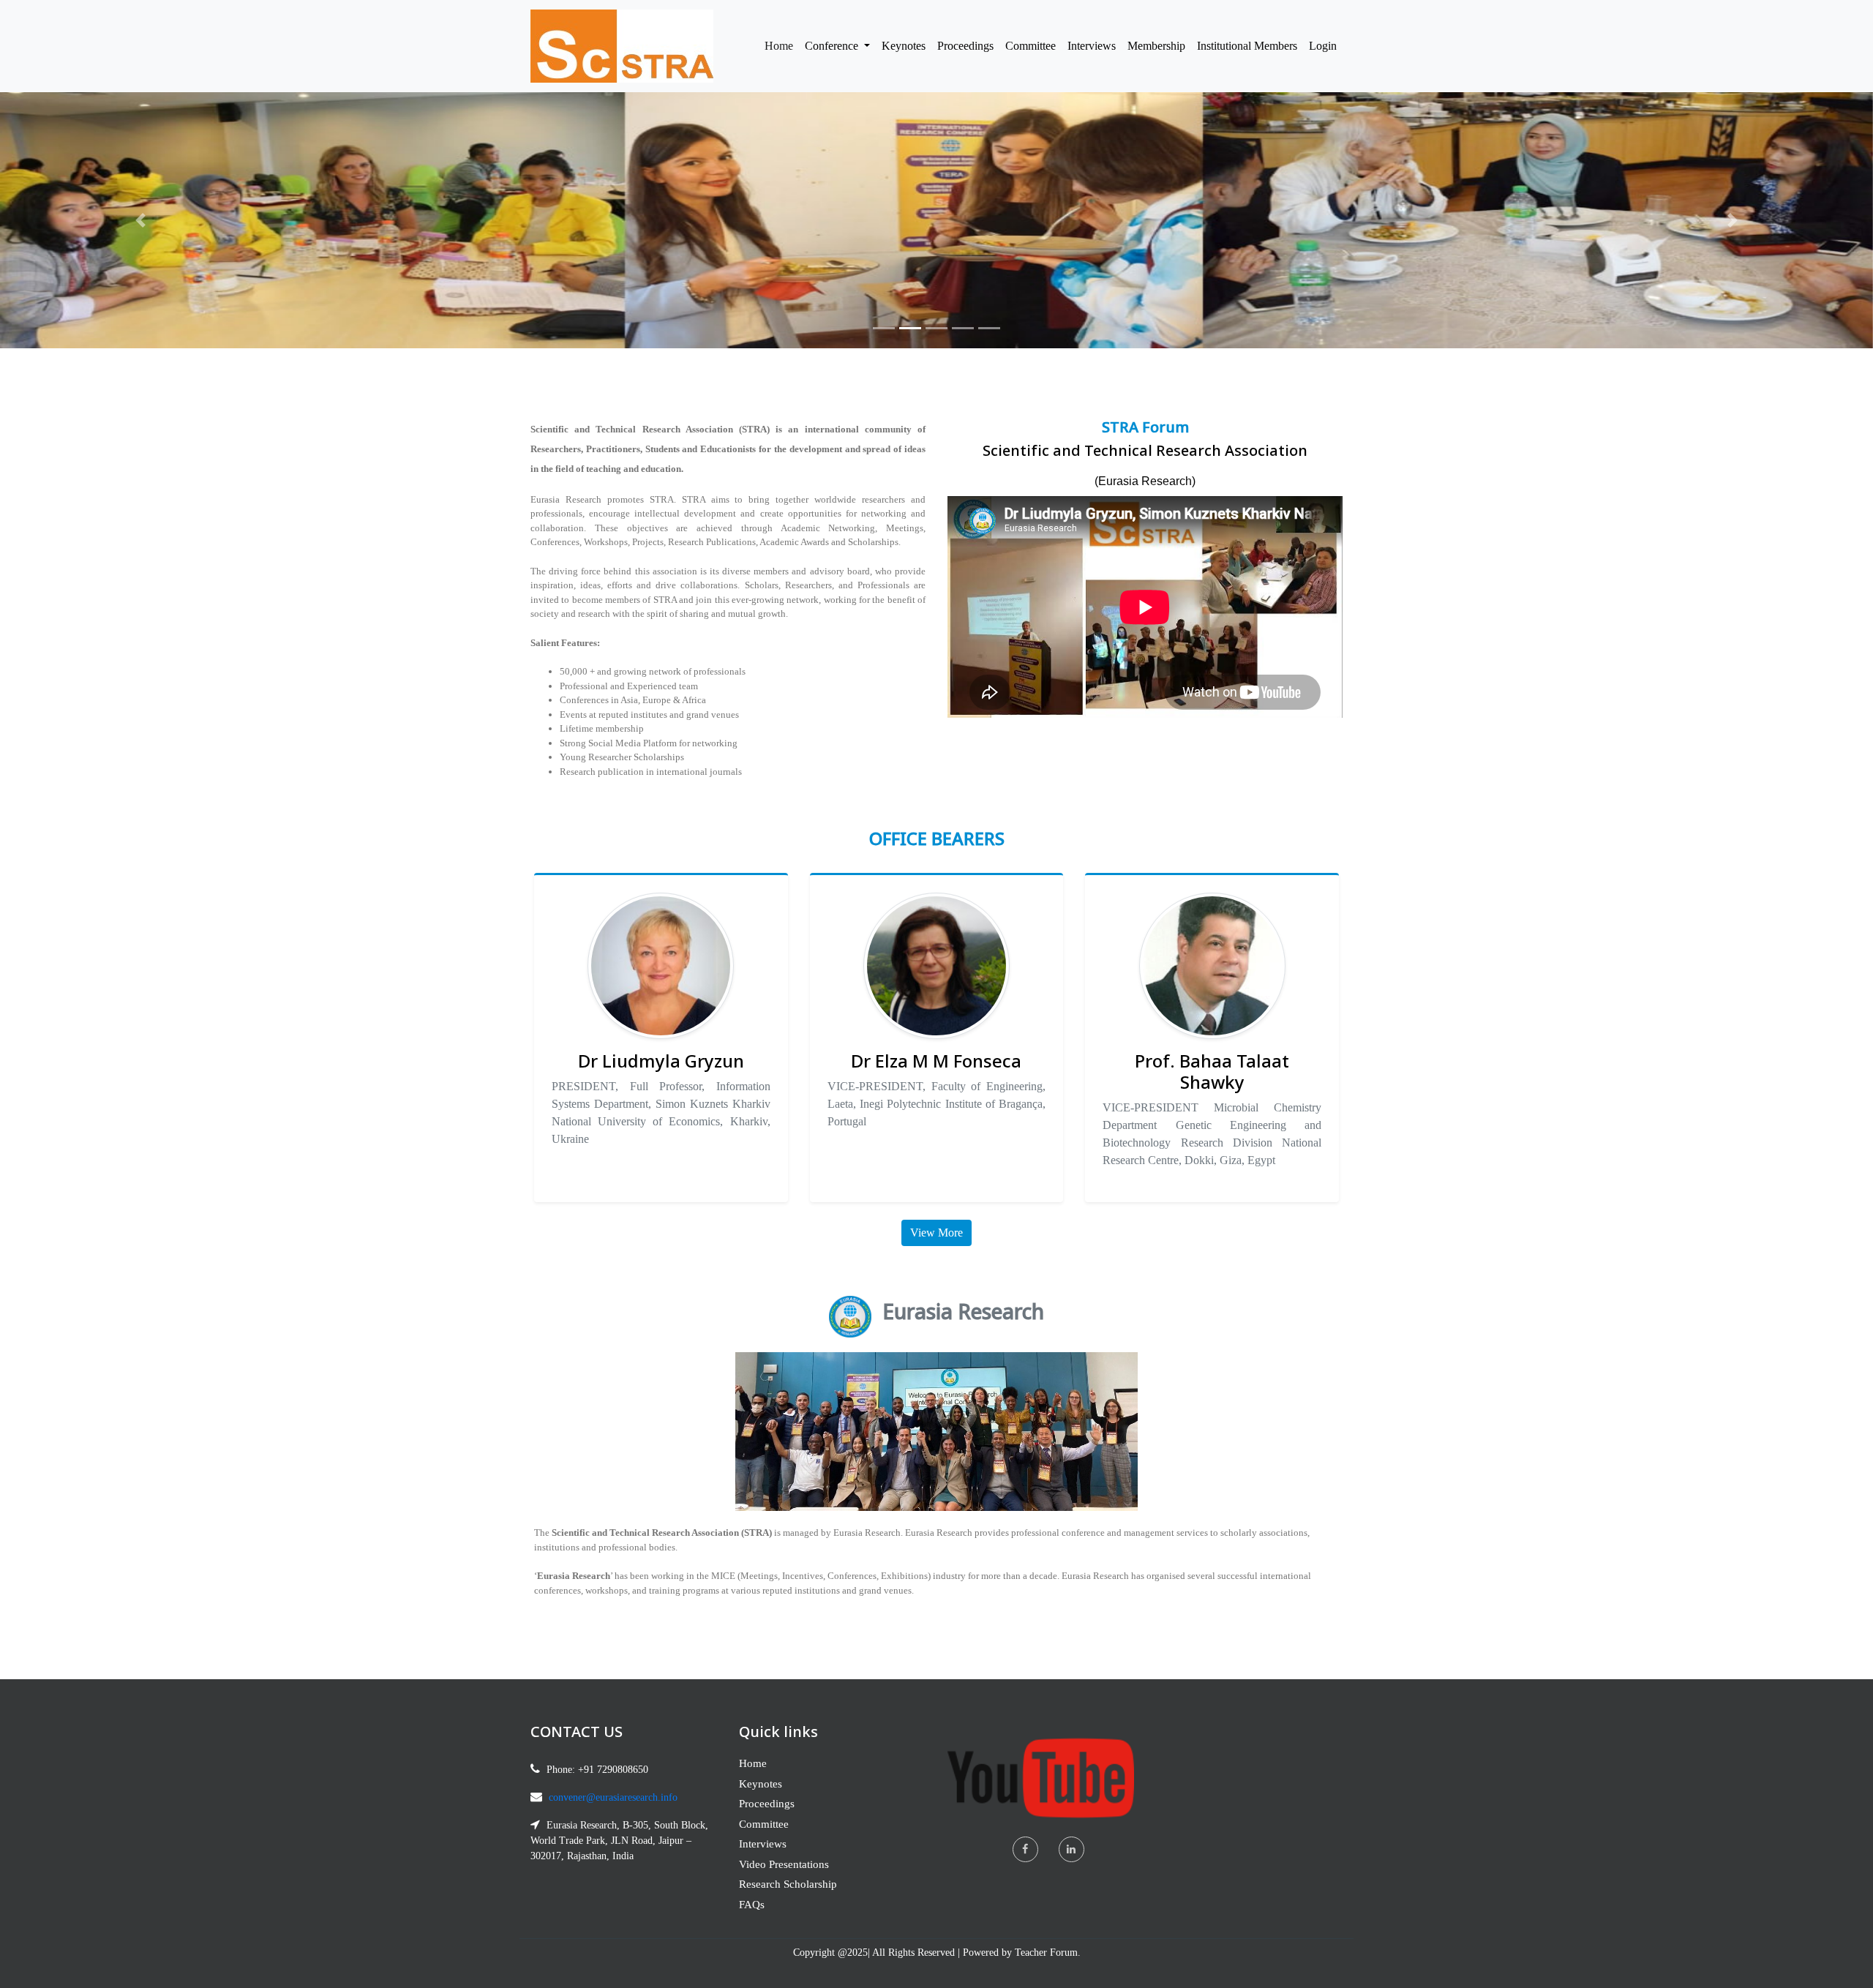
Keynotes (904, 46)
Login (1323, 46)
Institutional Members (1247, 46)
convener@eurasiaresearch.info (613, 1797)
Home (782, 45)
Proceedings (965, 46)
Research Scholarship (788, 1884)
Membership (1156, 46)
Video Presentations (784, 1864)
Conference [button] (833, 46)
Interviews (1092, 46)
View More (936, 1233)
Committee (1031, 46)
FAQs (752, 1905)
